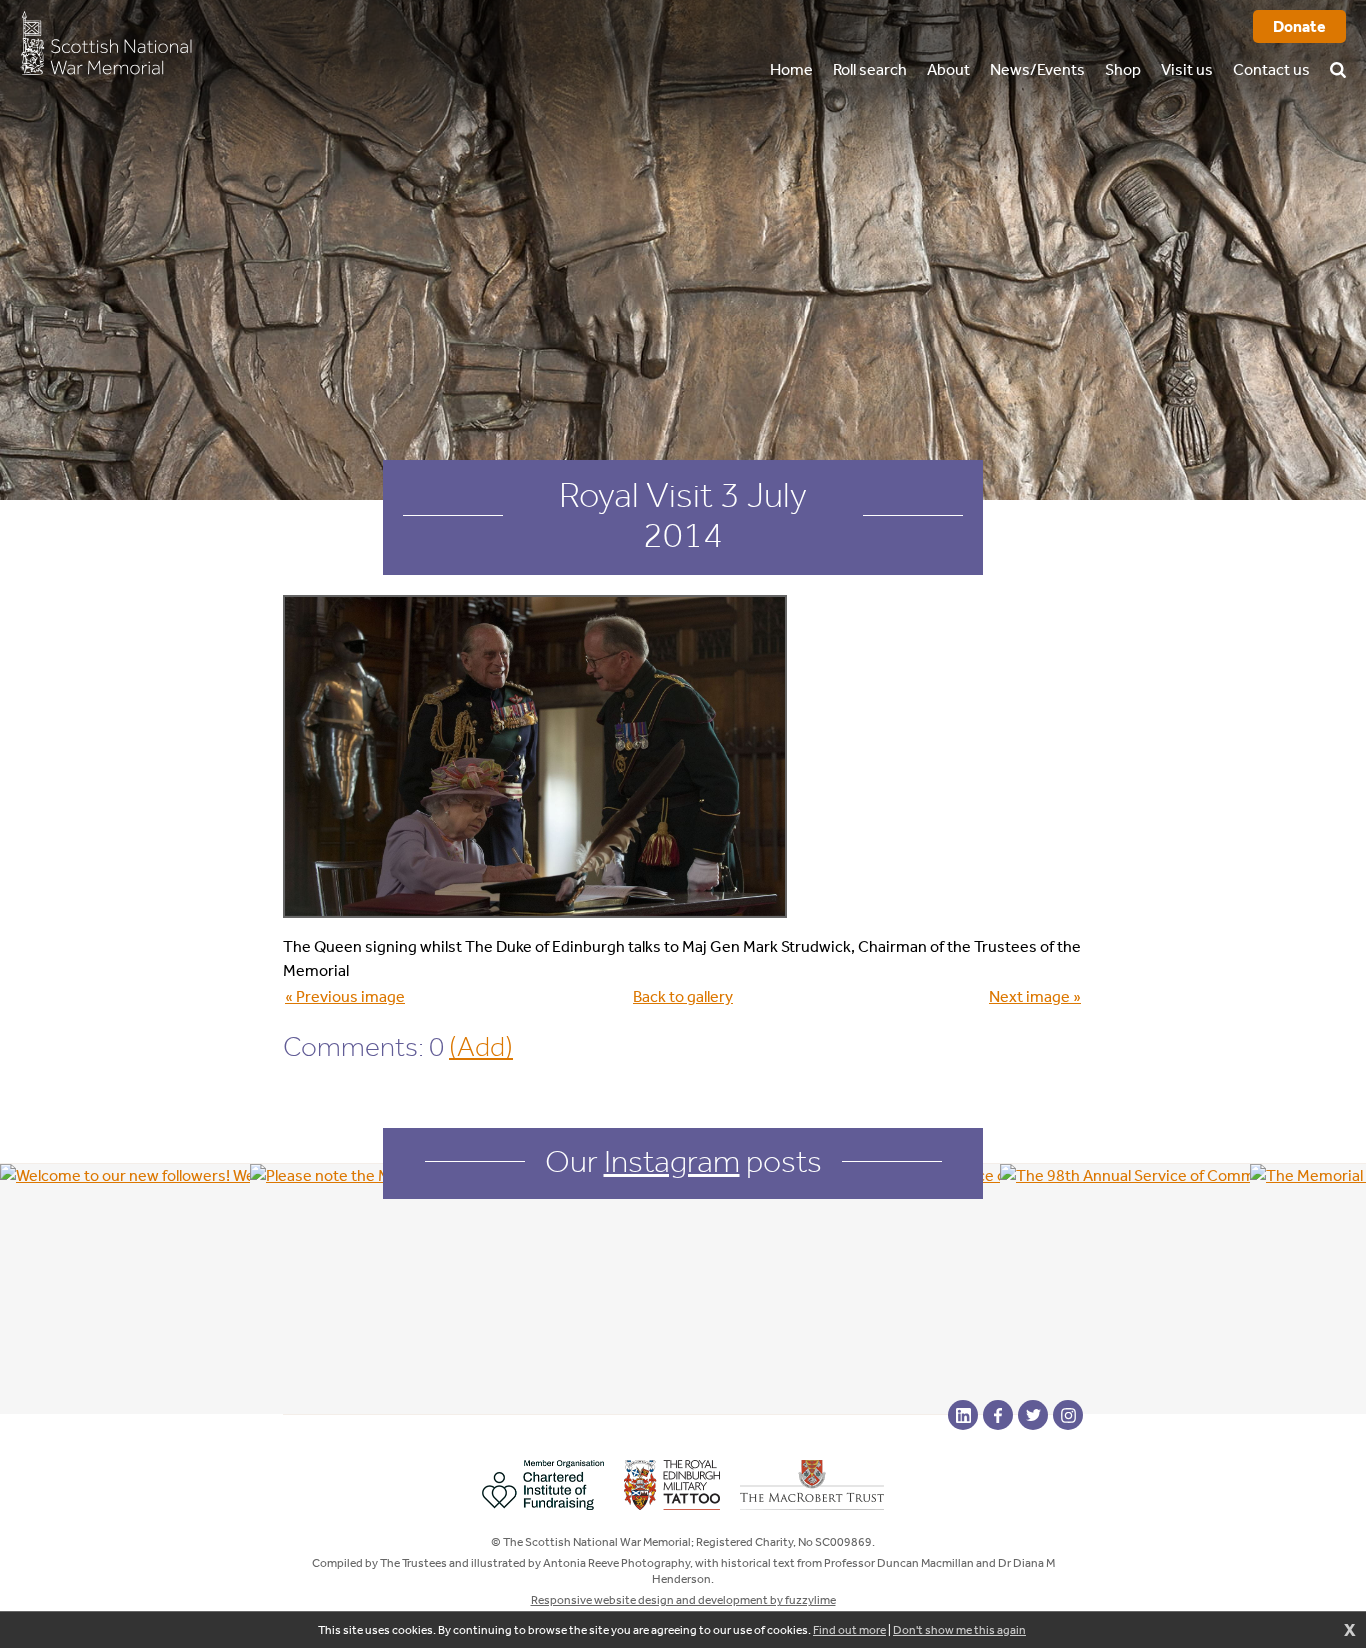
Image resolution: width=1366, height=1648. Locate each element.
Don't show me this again (959, 1630)
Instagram (672, 1161)
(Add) (481, 1046)
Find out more (849, 1630)
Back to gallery (683, 996)
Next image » (1035, 996)
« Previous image (345, 996)
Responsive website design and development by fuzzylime (683, 1600)
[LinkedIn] (963, 1415)
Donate (1299, 26)
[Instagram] (1068, 1415)
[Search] (1338, 45)
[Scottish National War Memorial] (106, 42)
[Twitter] (1033, 1415)
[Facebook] (998, 1415)
